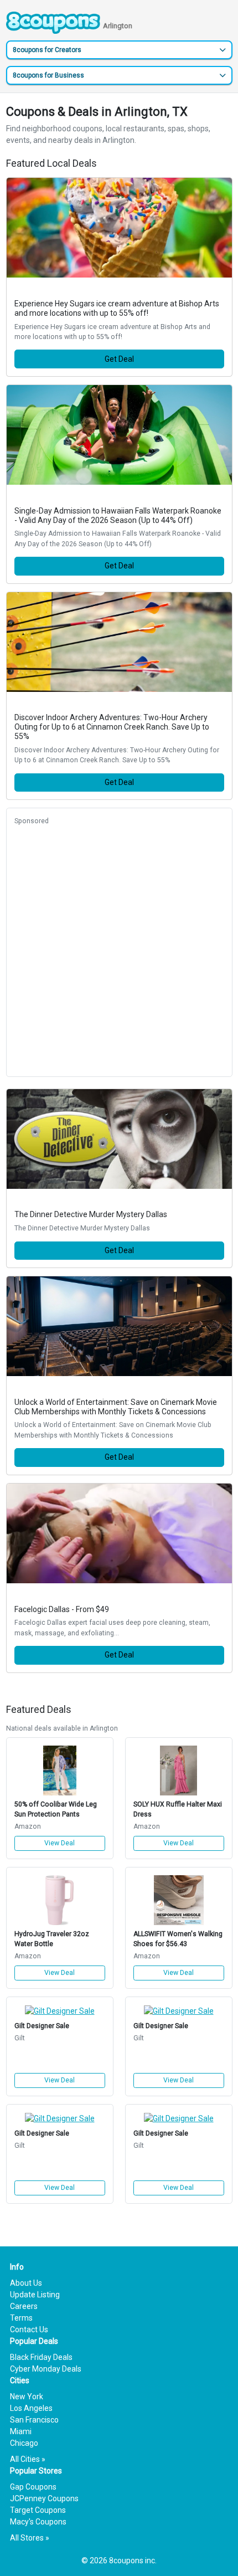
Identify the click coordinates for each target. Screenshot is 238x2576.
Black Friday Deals (41, 2357)
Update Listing (35, 2295)
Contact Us (29, 2329)
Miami (21, 2431)
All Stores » (30, 2538)
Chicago (24, 2443)
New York (27, 2397)
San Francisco (34, 2420)
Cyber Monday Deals (46, 2369)
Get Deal (119, 359)
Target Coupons (38, 2510)
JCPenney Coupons (44, 2498)
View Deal (59, 1843)
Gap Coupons (33, 2487)
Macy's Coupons (38, 2522)
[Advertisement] (119, 950)
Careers (24, 2306)
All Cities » (28, 2459)
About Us (26, 2283)
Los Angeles (31, 2408)
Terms (21, 2318)
